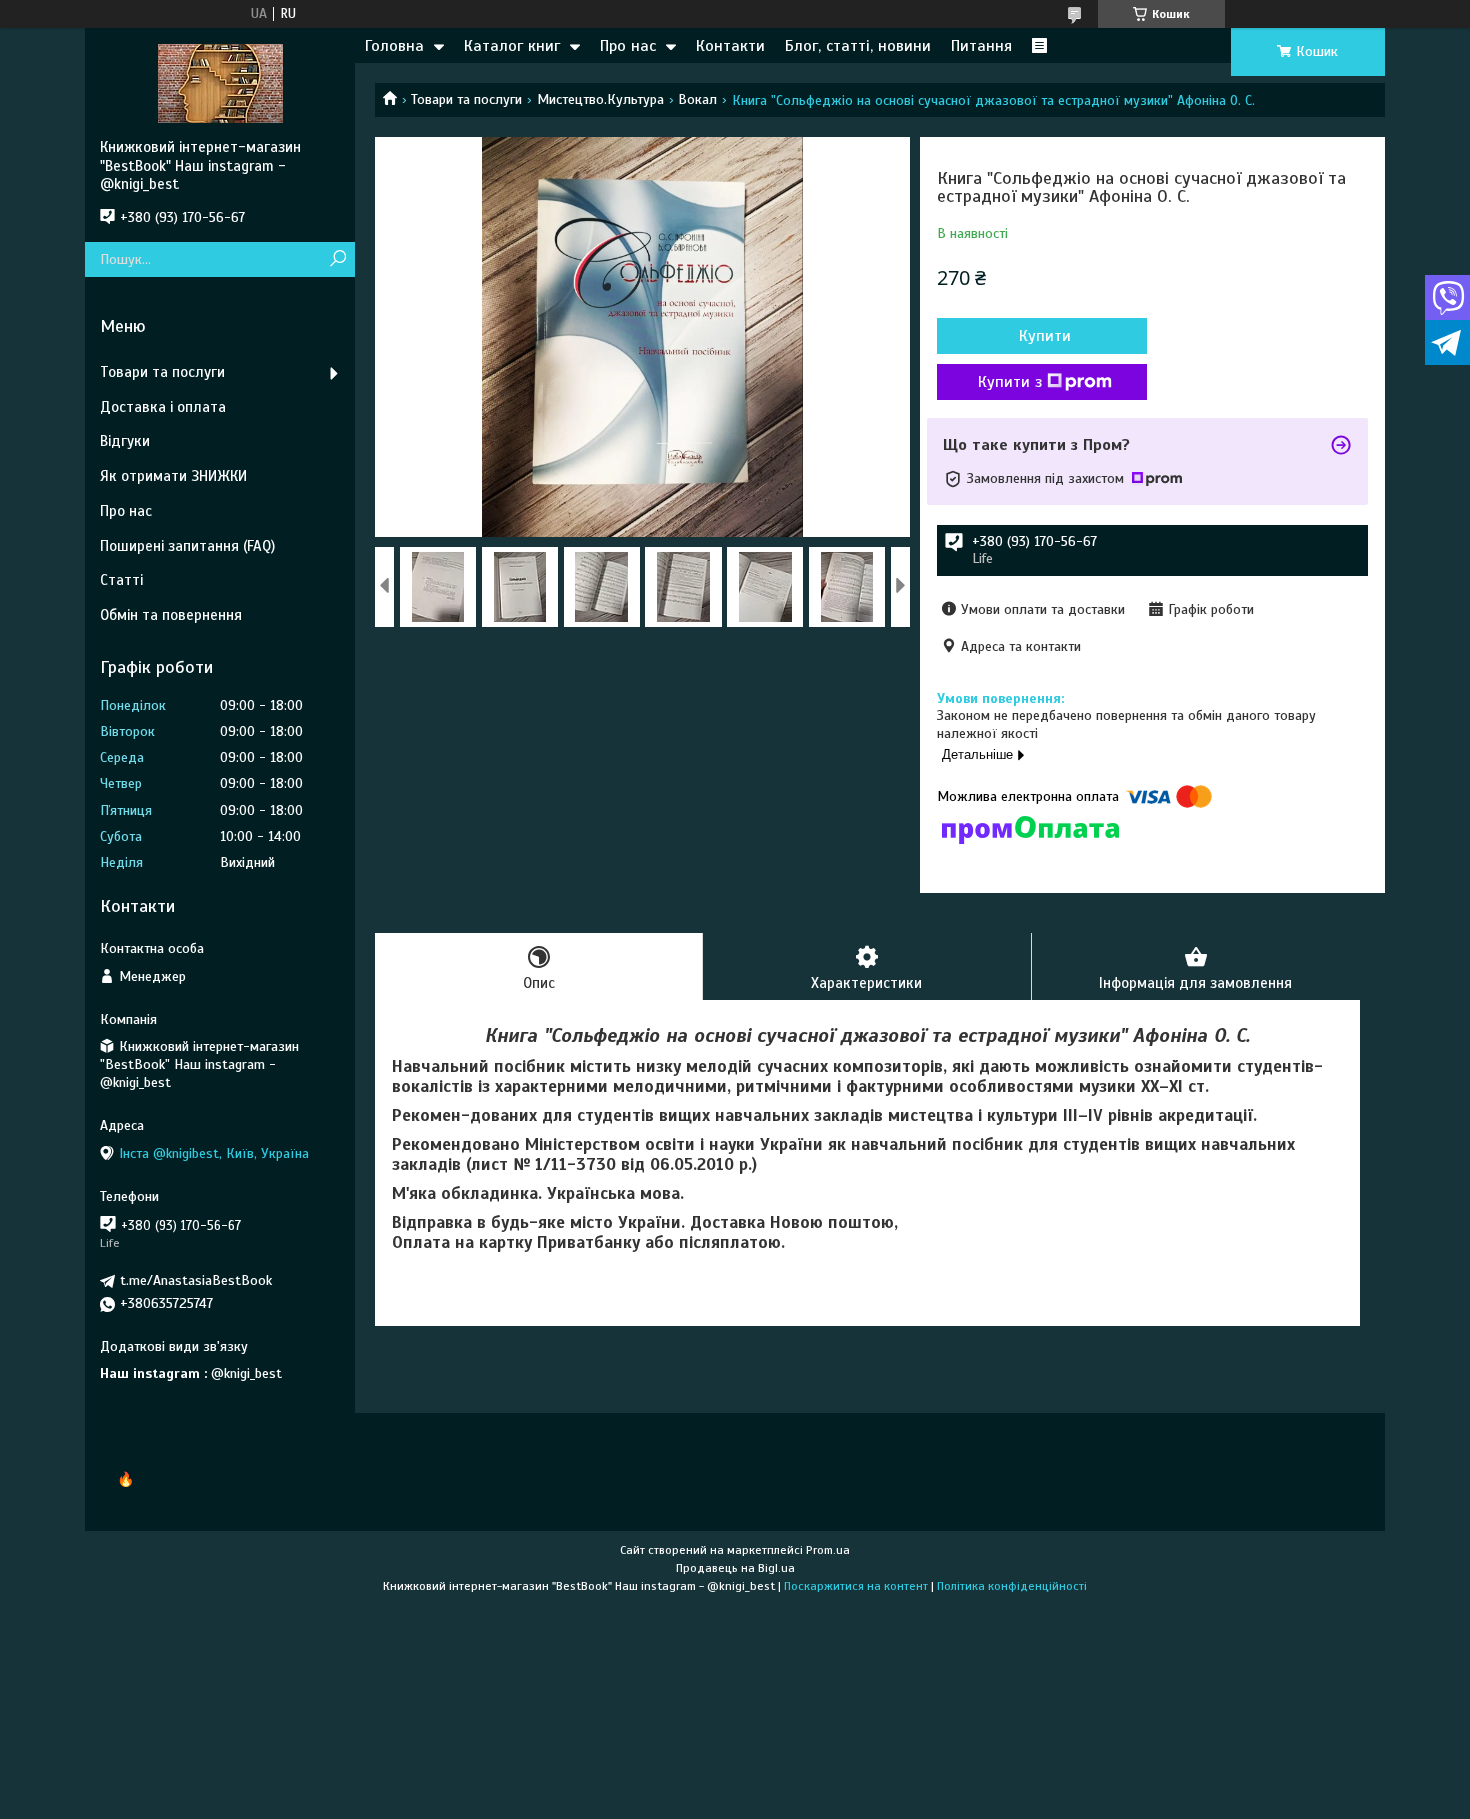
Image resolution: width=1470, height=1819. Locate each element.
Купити (1045, 336)
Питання (981, 46)
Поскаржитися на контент (856, 1586)
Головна (394, 46)
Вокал (697, 99)
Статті (121, 580)
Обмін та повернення (171, 615)
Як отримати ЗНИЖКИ (173, 476)
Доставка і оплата (163, 407)
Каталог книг (512, 46)
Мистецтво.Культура (600, 99)
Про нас (628, 46)
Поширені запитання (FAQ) (187, 546)
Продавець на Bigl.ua (735, 1568)
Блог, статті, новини (858, 46)
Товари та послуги (466, 99)
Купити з (1010, 382)
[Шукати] (337, 259)
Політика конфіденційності (1012, 1586)
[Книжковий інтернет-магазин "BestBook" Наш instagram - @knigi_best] (220, 83)
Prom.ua (828, 1550)
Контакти (730, 46)
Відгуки (125, 441)
